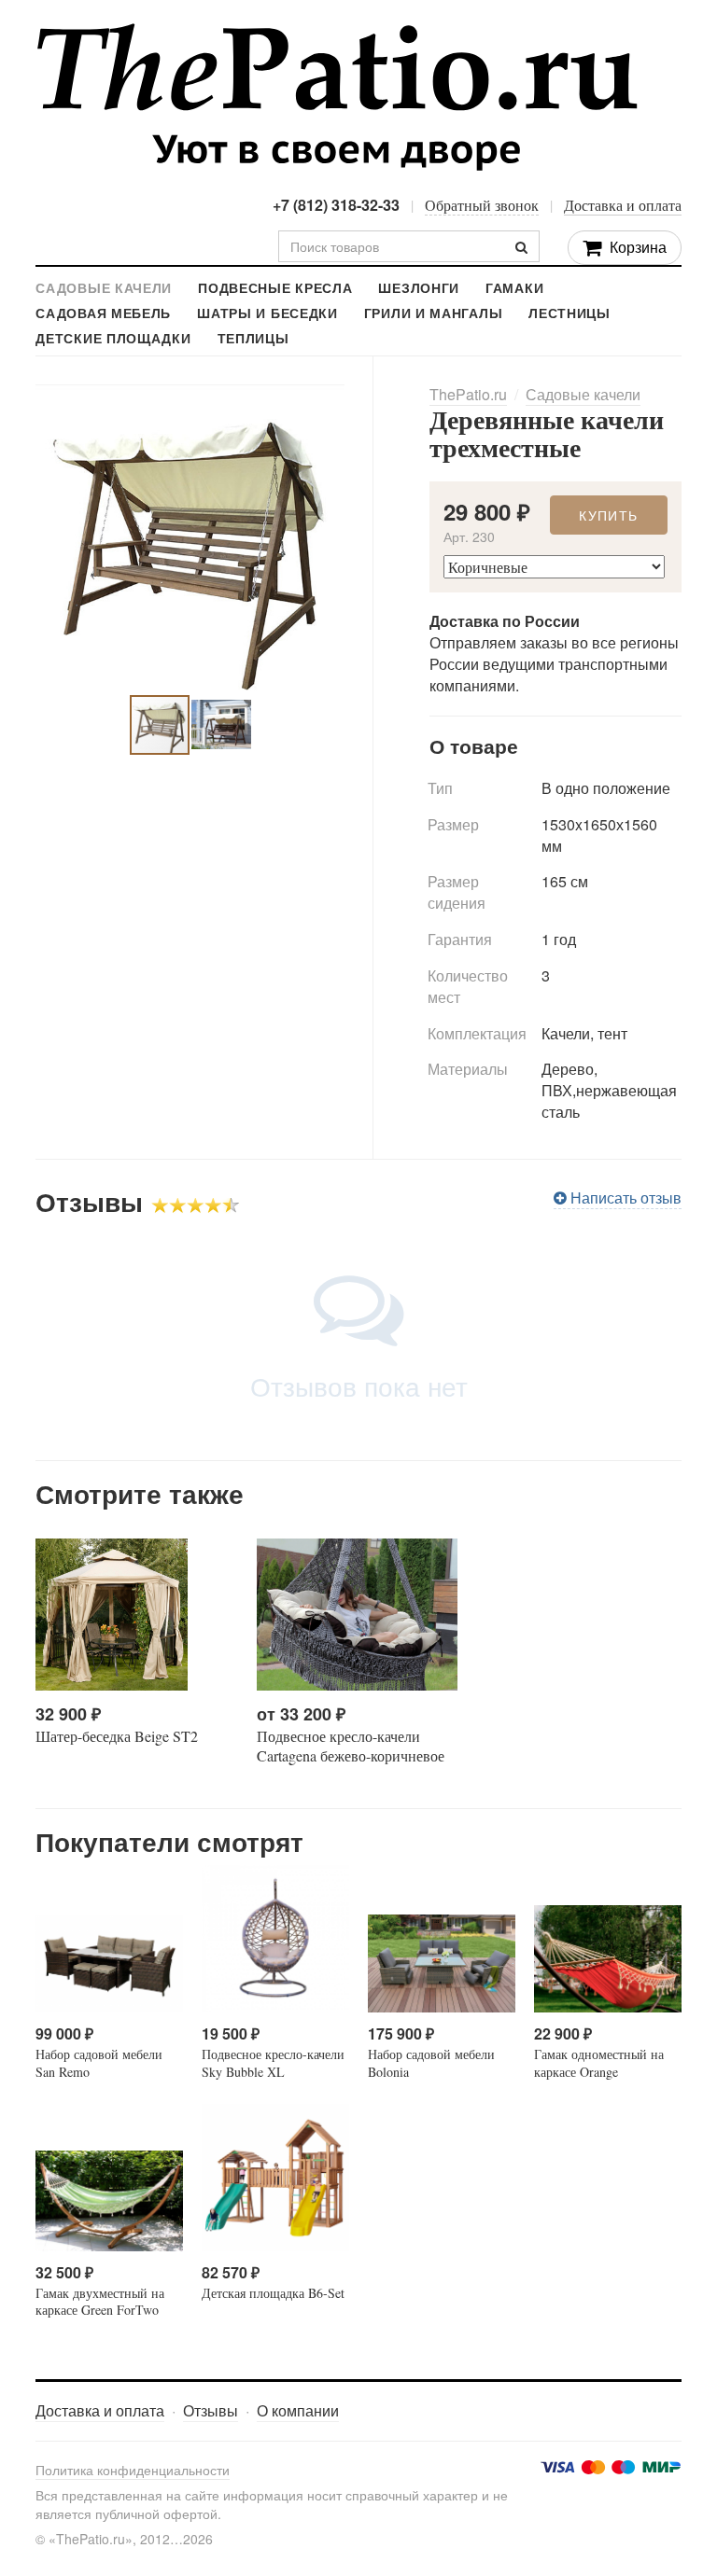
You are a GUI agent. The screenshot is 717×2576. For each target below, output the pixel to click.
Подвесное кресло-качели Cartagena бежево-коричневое (351, 1746)
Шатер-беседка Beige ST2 (117, 1736)
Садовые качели (104, 289)
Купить (608, 515)
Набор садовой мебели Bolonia (431, 2062)
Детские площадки (113, 339)
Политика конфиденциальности (133, 2470)
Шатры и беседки (267, 314)
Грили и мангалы (434, 314)
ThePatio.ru (337, 97)
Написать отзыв (624, 1197)
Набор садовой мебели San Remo (99, 2062)
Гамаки (514, 289)
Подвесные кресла (275, 289)
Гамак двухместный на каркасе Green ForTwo (100, 2301)
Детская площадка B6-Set (273, 2293)
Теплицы (253, 339)
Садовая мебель (103, 314)
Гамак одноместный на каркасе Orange (599, 2062)
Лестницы (569, 314)
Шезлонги (419, 289)
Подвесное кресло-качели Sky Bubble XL (273, 2062)
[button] (328, 401)
